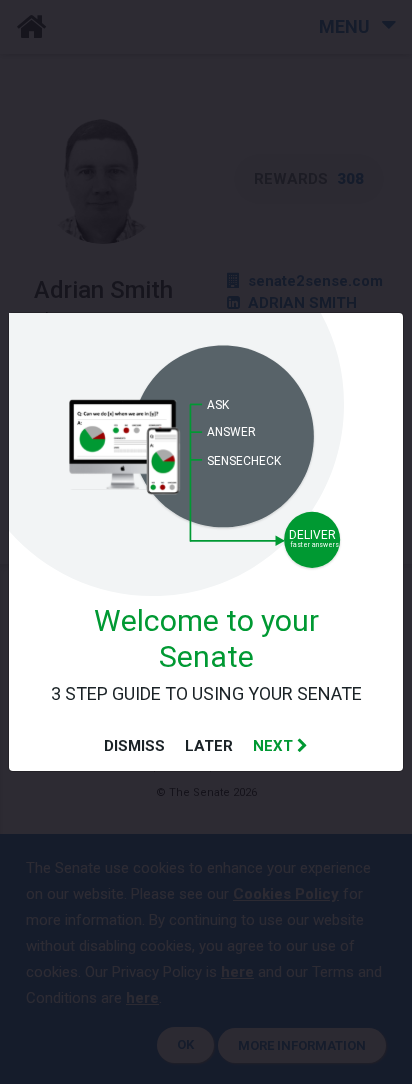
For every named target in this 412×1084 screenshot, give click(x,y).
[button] (280, 746)
